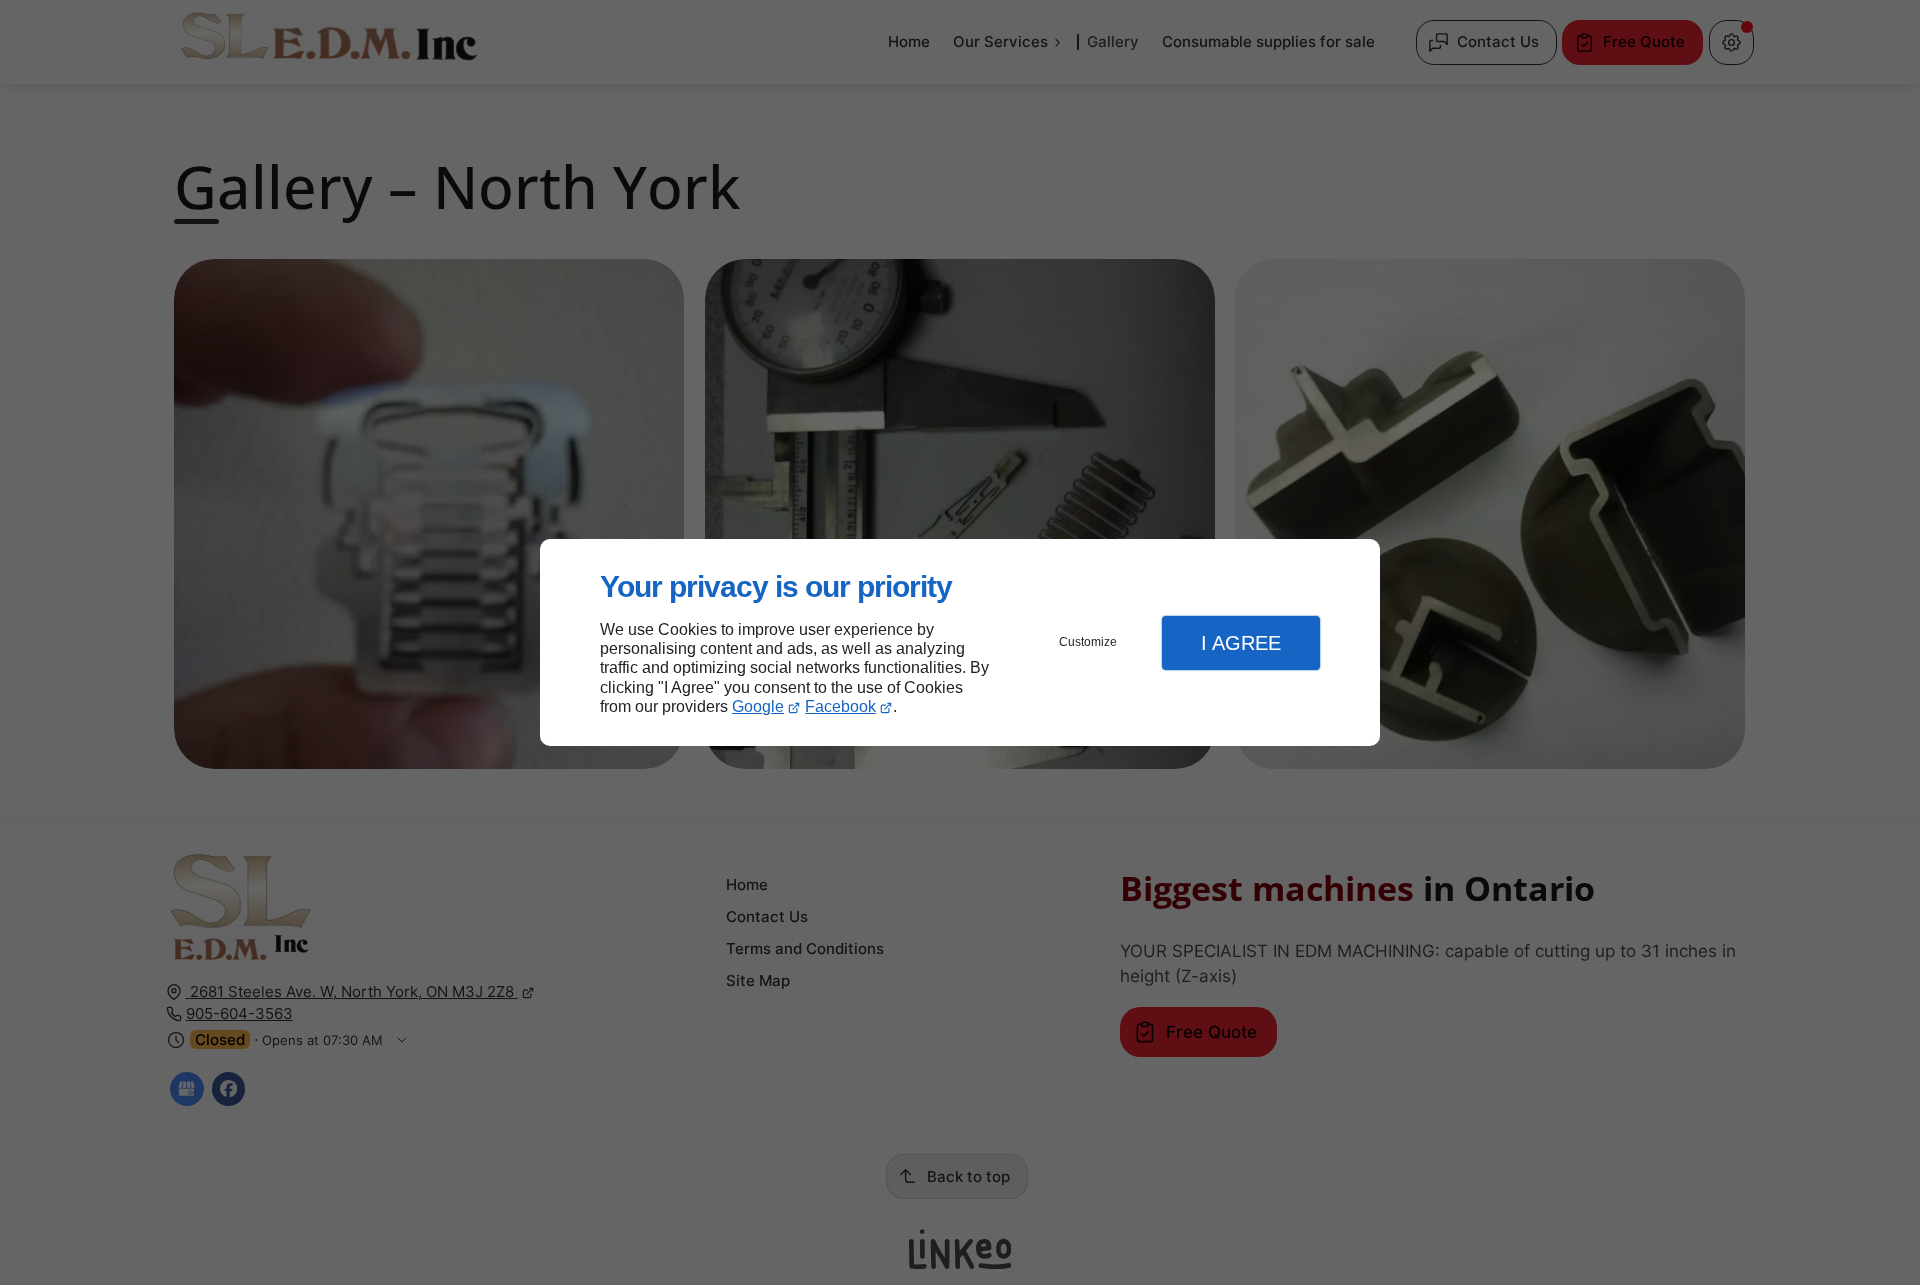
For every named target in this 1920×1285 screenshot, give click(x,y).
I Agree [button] (1241, 643)
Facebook (840, 706)
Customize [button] (1088, 642)
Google (758, 706)
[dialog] (960, 642)
